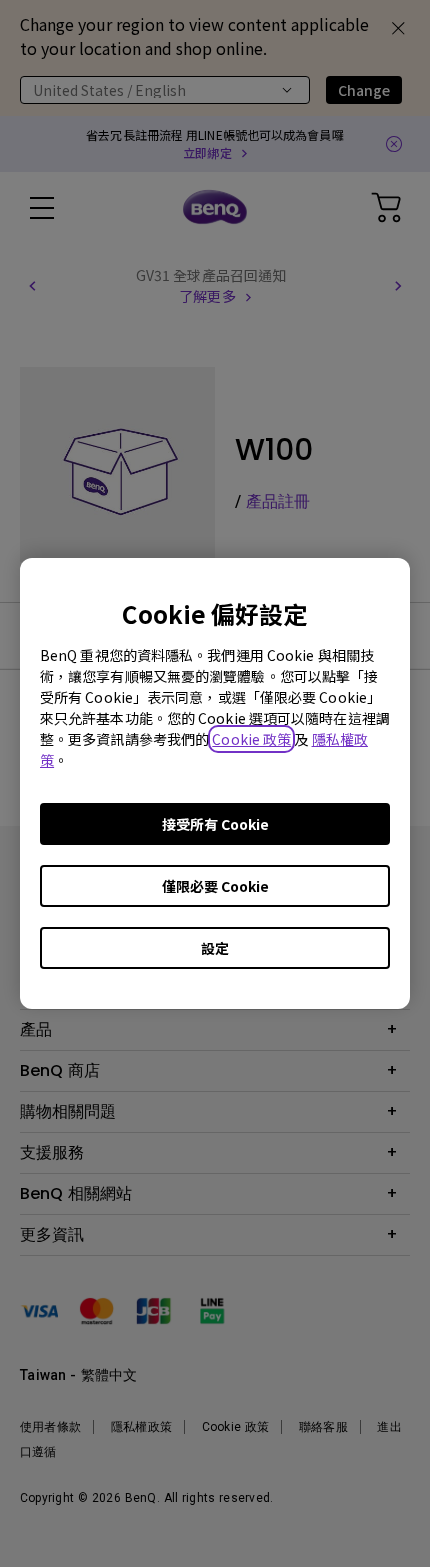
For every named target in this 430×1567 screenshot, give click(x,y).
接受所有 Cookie (215, 824)
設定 (215, 948)
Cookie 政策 (251, 739)
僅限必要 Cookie (215, 886)
